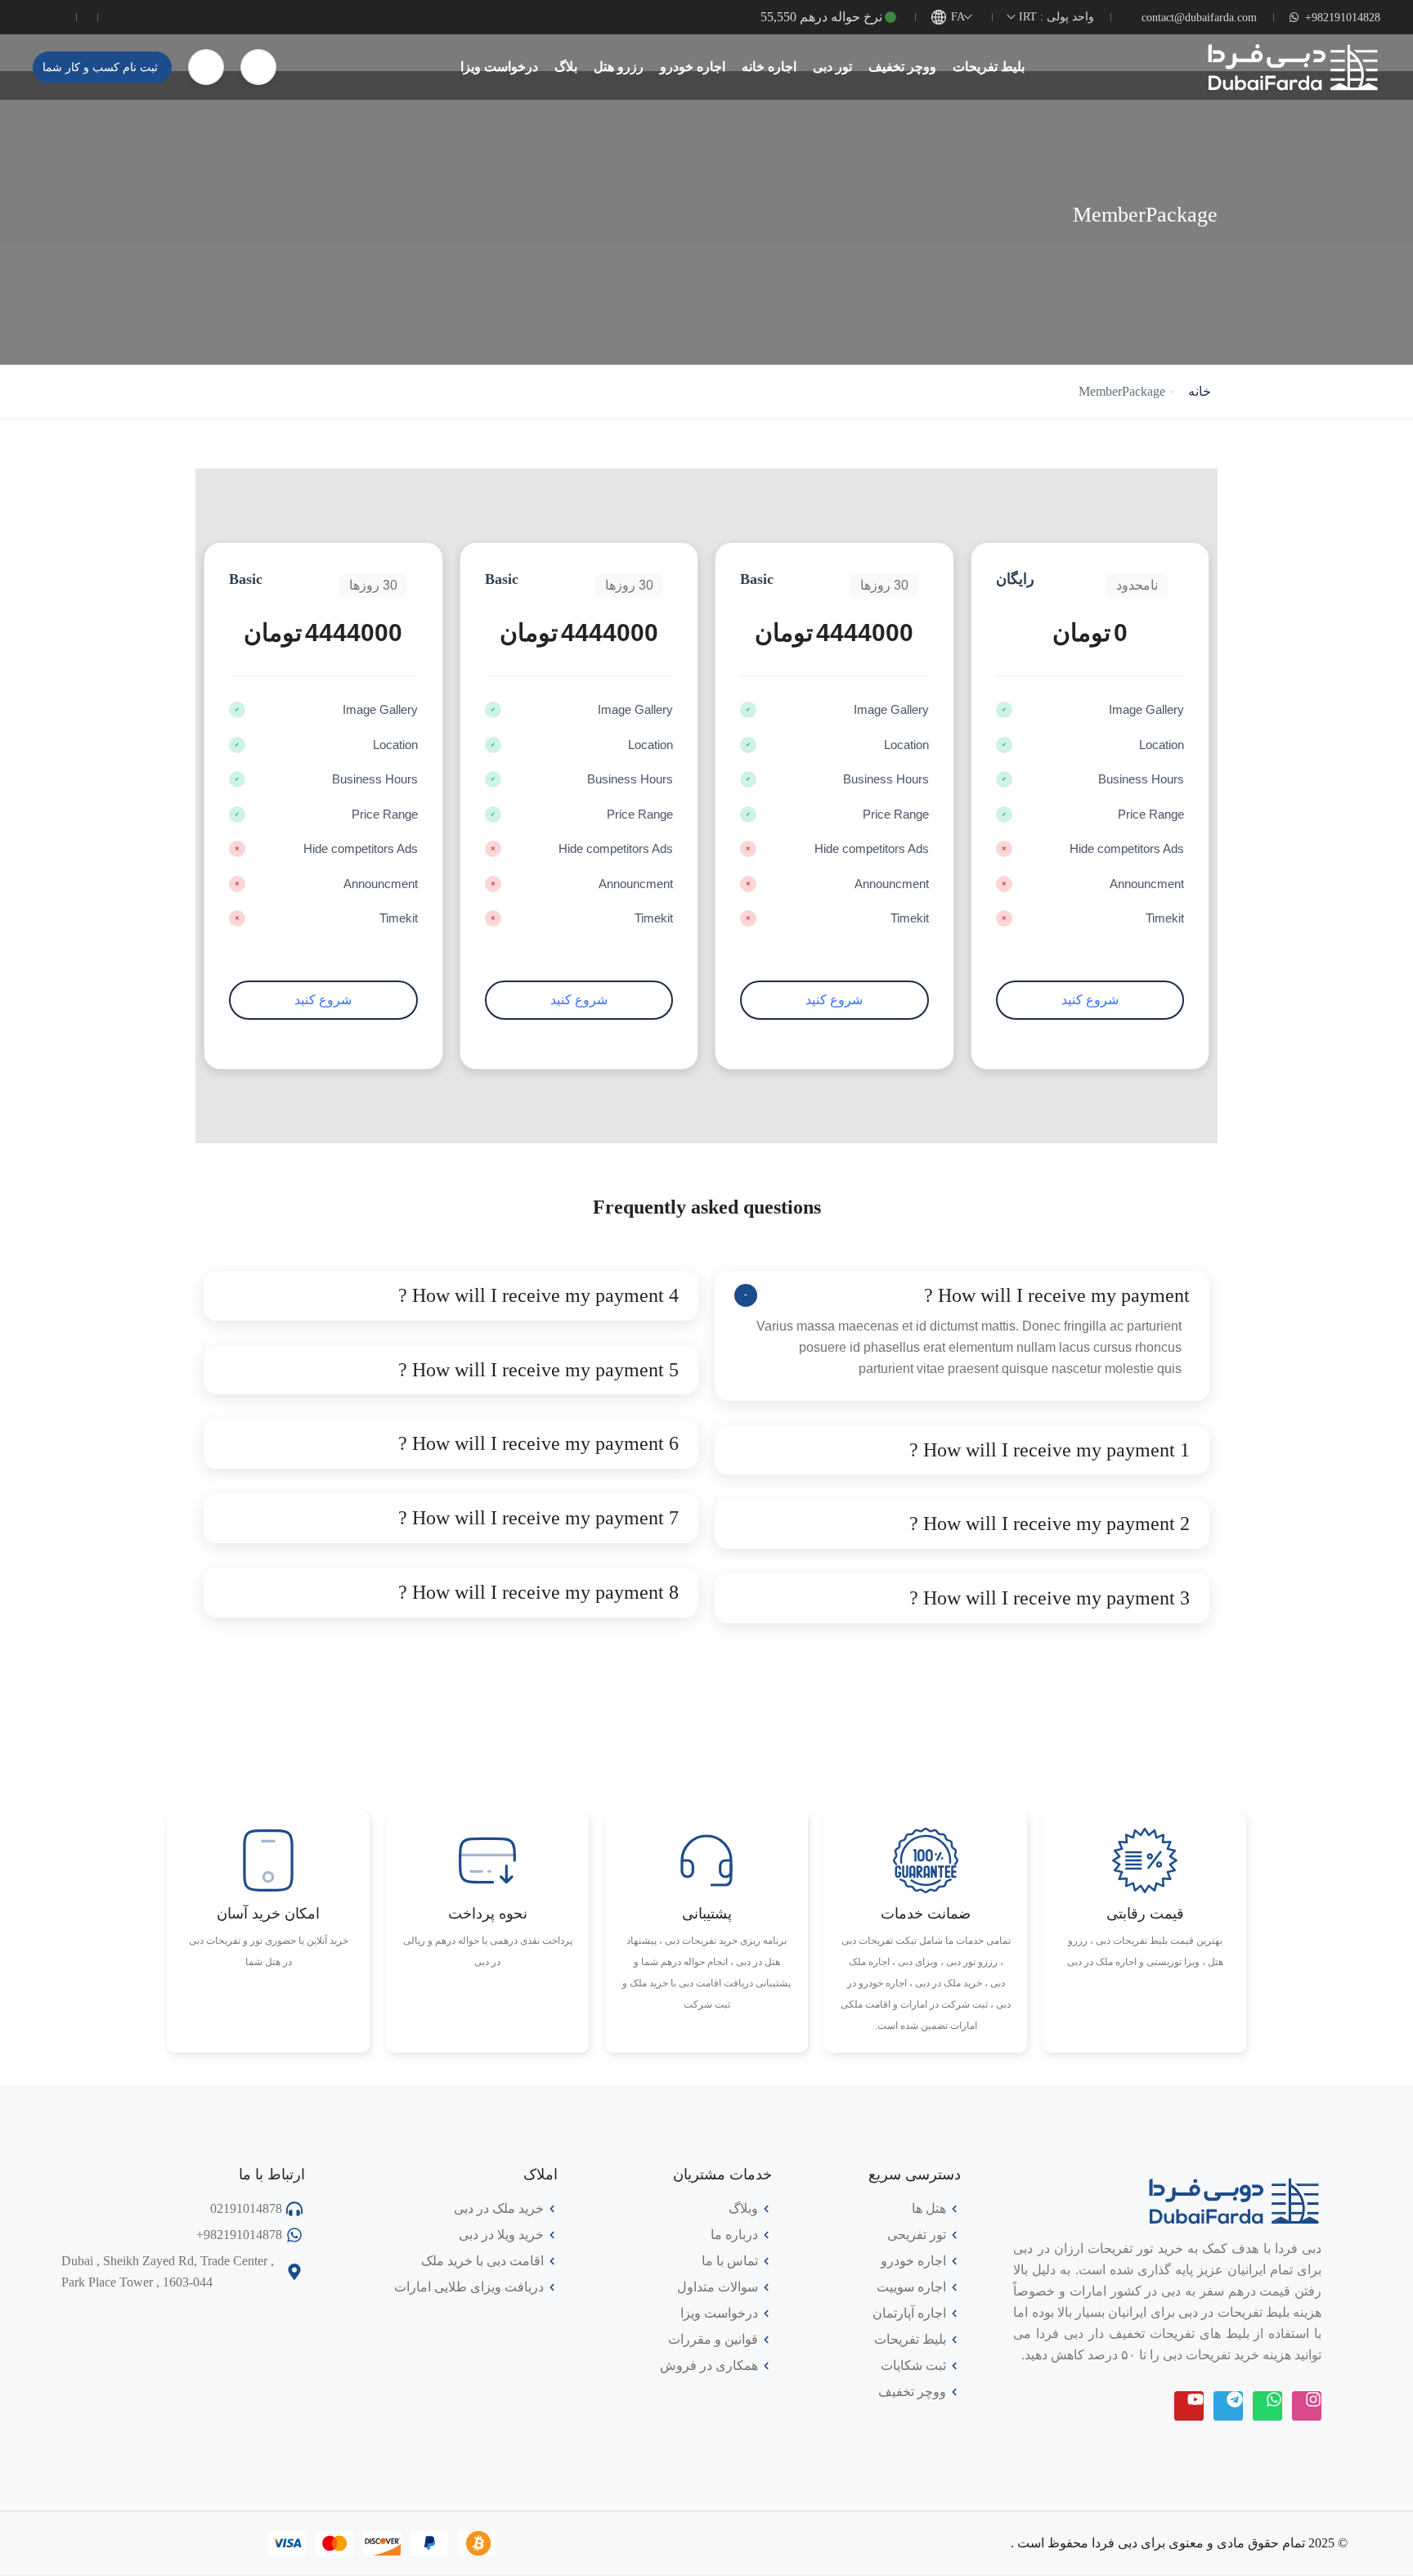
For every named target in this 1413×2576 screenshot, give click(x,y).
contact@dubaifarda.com (1199, 18)
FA (958, 17)
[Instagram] (1307, 2406)
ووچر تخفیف (902, 67)
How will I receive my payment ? (1057, 1295)
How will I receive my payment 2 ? (1050, 1524)
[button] (258, 67)
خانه (1200, 391)
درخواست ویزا (499, 67)
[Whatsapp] (1267, 2406)
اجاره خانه (769, 67)
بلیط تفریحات (989, 67)
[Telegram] (1228, 2406)
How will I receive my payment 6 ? (538, 1443)
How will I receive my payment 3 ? (1050, 1598)
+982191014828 (1343, 18)
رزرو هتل (619, 67)
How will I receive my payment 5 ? (538, 1370)
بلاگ (566, 67)
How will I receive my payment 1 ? (1050, 1450)
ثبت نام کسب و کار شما (100, 67)
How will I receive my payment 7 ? (538, 1518)
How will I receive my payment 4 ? (538, 1295)
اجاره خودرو (693, 67)
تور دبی (832, 67)
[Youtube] (1189, 2406)
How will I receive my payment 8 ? (538, 1592)
